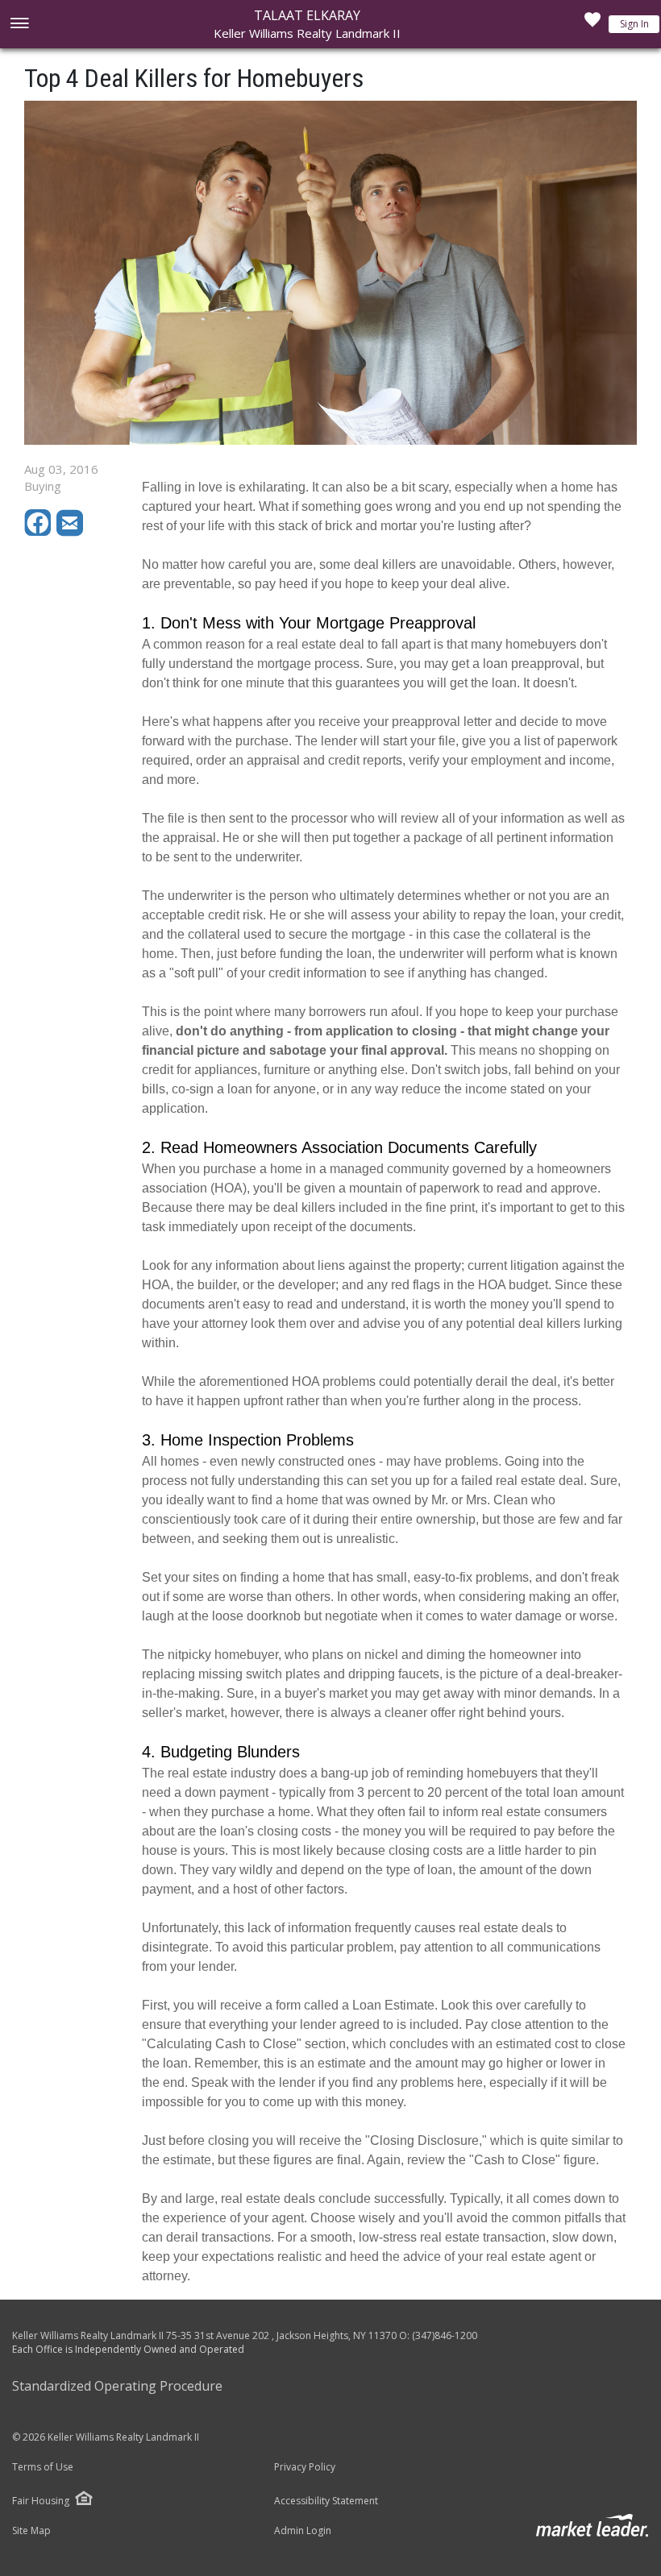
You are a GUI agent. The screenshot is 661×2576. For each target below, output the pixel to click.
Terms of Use (43, 2467)
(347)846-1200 (445, 2335)
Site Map (31, 2531)
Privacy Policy (305, 2467)
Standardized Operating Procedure (117, 2386)
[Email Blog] (71, 532)
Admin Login (303, 2531)
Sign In (634, 24)
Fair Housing (41, 2501)
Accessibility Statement (326, 2501)
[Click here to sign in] (592, 24)
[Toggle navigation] (19, 25)
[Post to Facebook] (40, 532)
